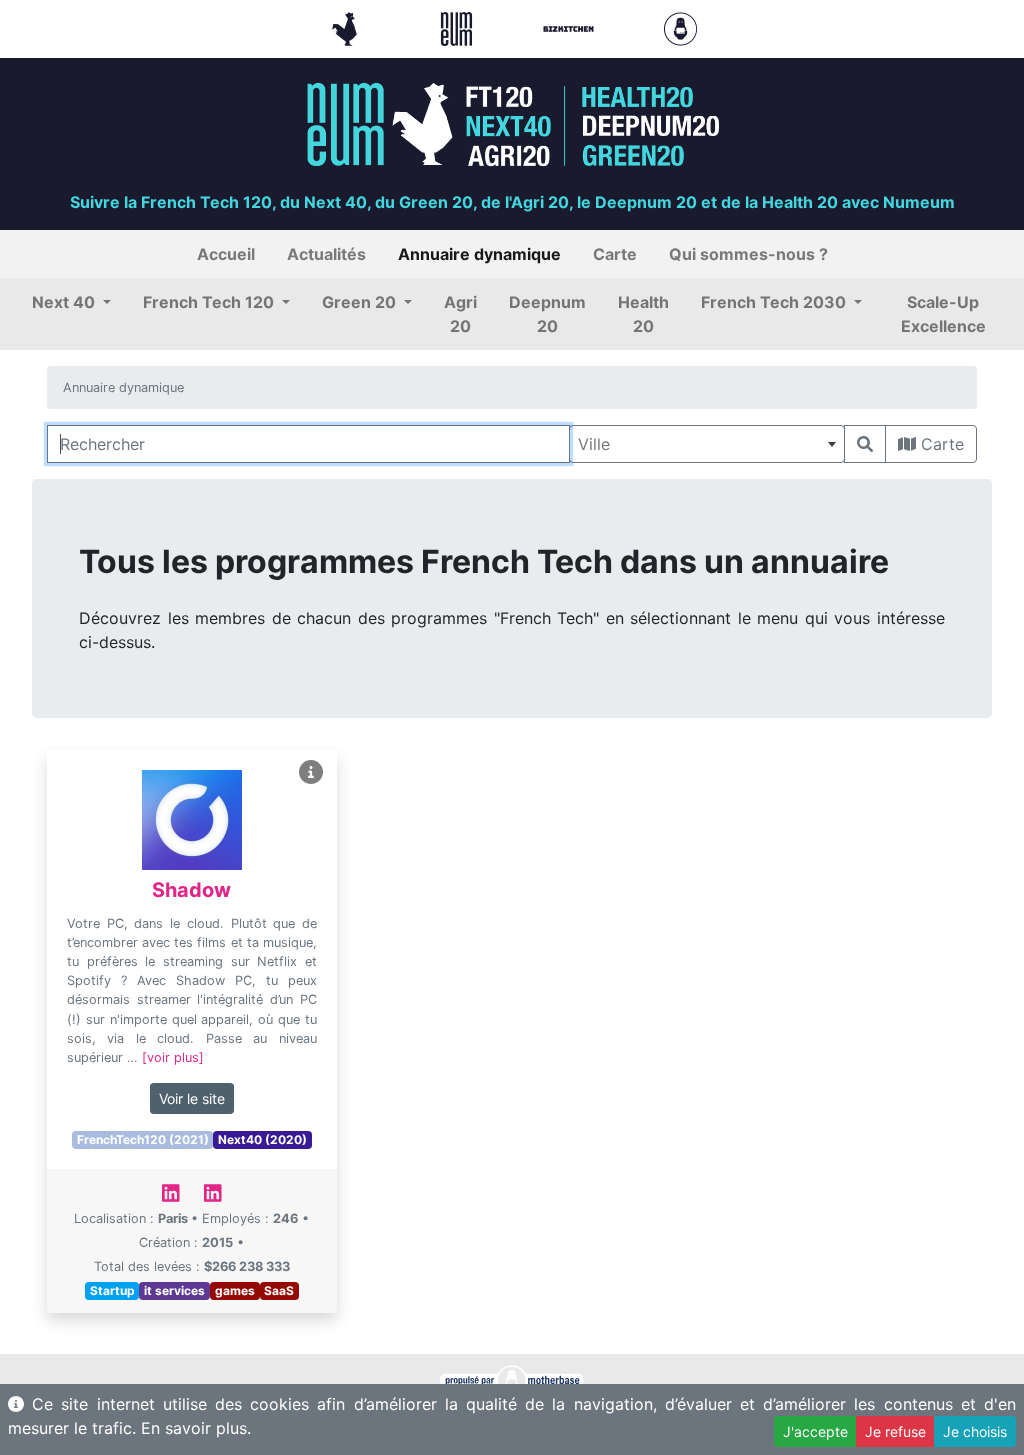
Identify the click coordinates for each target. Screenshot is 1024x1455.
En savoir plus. (196, 1428)
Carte (940, 444)
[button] (71, 302)
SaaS (279, 1290)
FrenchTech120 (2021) (143, 1139)
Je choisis (975, 1431)
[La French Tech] (347, 27)
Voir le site (192, 1098)
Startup (112, 1290)
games (235, 1290)
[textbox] (707, 444)
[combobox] (707, 444)
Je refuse (895, 1431)
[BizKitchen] (571, 27)
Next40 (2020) (262, 1139)
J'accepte (815, 1431)
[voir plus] (173, 1057)
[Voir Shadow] (311, 772)
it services (174, 1290)
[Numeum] (459, 27)
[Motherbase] (680, 27)
